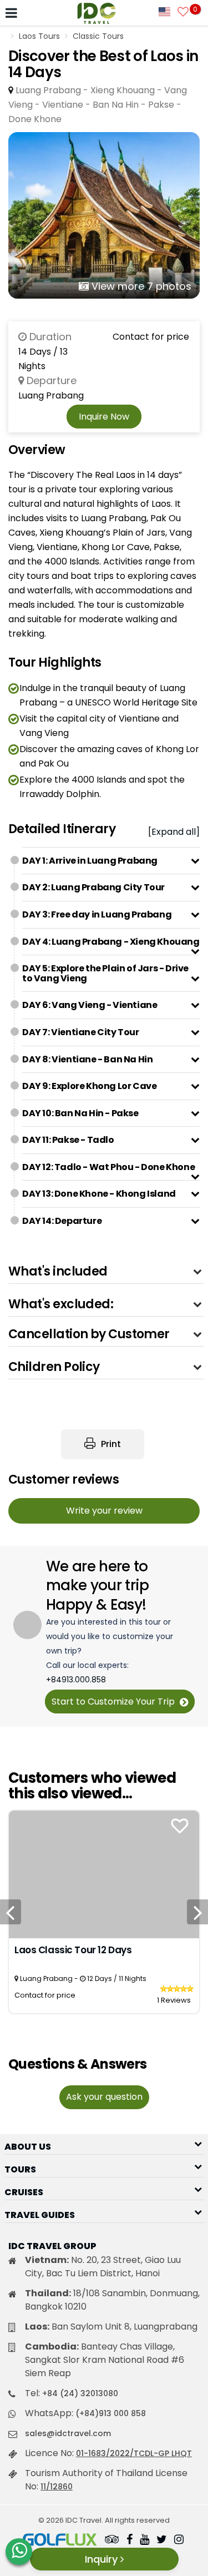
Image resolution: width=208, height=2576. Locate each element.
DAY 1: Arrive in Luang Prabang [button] (90, 861)
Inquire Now (104, 417)
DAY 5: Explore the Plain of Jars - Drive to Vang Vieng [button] (105, 973)
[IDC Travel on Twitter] (162, 2540)
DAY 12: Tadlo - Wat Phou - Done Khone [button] (108, 1167)
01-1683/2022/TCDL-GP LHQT (134, 2453)
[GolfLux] (60, 2540)
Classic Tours (98, 36)
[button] (106, 1271)
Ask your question (104, 2097)
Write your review (104, 1511)
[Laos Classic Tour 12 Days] (104, 1874)
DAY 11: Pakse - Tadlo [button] (68, 1140)
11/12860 (57, 2487)
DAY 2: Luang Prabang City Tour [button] (93, 887)
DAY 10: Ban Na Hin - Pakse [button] (80, 1113)
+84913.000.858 (76, 1680)
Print (110, 1444)
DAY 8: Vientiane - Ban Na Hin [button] (87, 1059)
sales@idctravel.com (68, 2433)
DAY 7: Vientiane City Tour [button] (81, 1032)
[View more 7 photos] (104, 215)
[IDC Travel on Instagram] (179, 2540)
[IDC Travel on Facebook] (130, 2540)
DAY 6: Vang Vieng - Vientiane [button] (90, 1005)
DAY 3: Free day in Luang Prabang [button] (97, 914)
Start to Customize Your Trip (114, 1702)
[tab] (111, 861)
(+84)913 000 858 (111, 2413)
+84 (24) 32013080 (80, 2393)
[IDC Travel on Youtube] (144, 2540)
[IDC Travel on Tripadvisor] (112, 2540)
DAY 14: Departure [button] (62, 1221)
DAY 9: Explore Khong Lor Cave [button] (89, 1086)
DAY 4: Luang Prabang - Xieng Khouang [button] (111, 942)
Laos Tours (39, 36)
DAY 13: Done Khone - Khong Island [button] (99, 1194)
